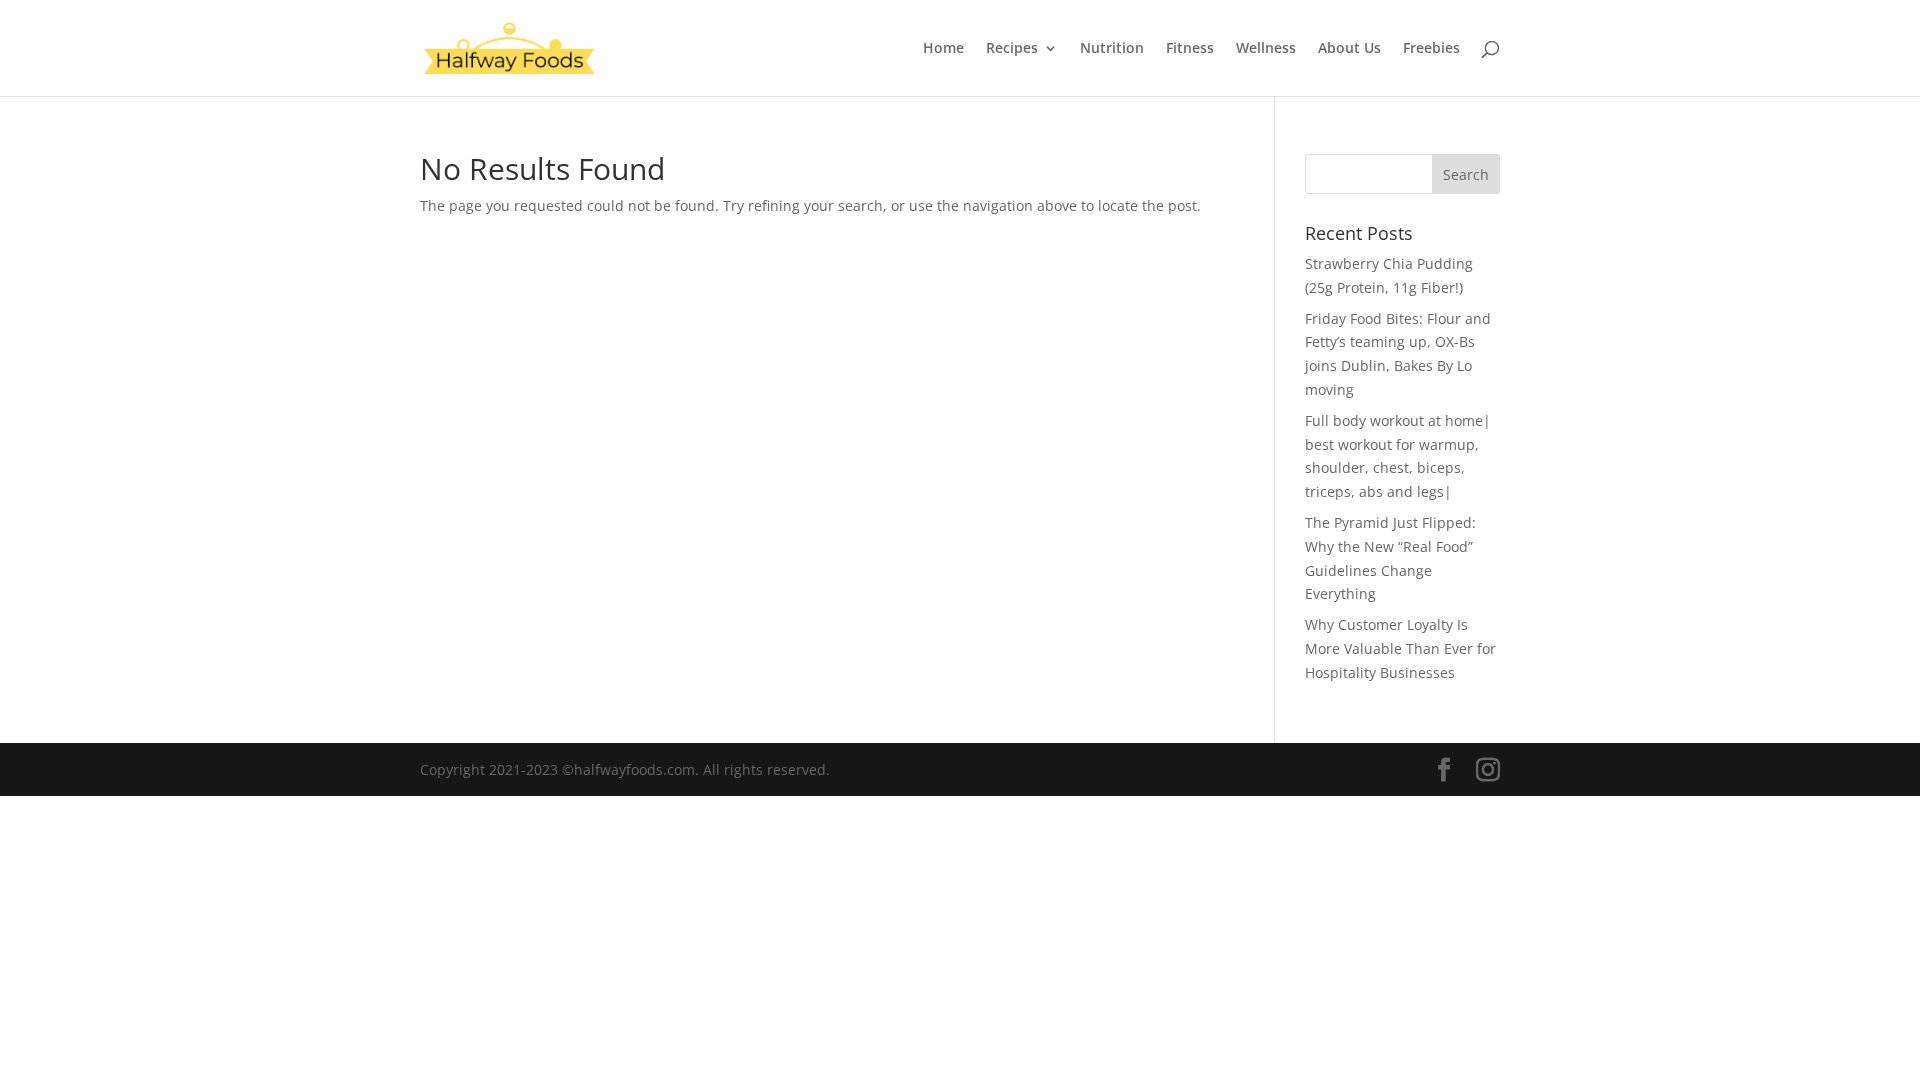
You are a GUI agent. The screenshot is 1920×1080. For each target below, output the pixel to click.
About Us (1349, 49)
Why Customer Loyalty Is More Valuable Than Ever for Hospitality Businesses (1400, 648)
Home (943, 49)
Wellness (1266, 49)
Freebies (1431, 49)
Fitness (1190, 49)
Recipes (1012, 49)
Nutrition (1112, 49)
